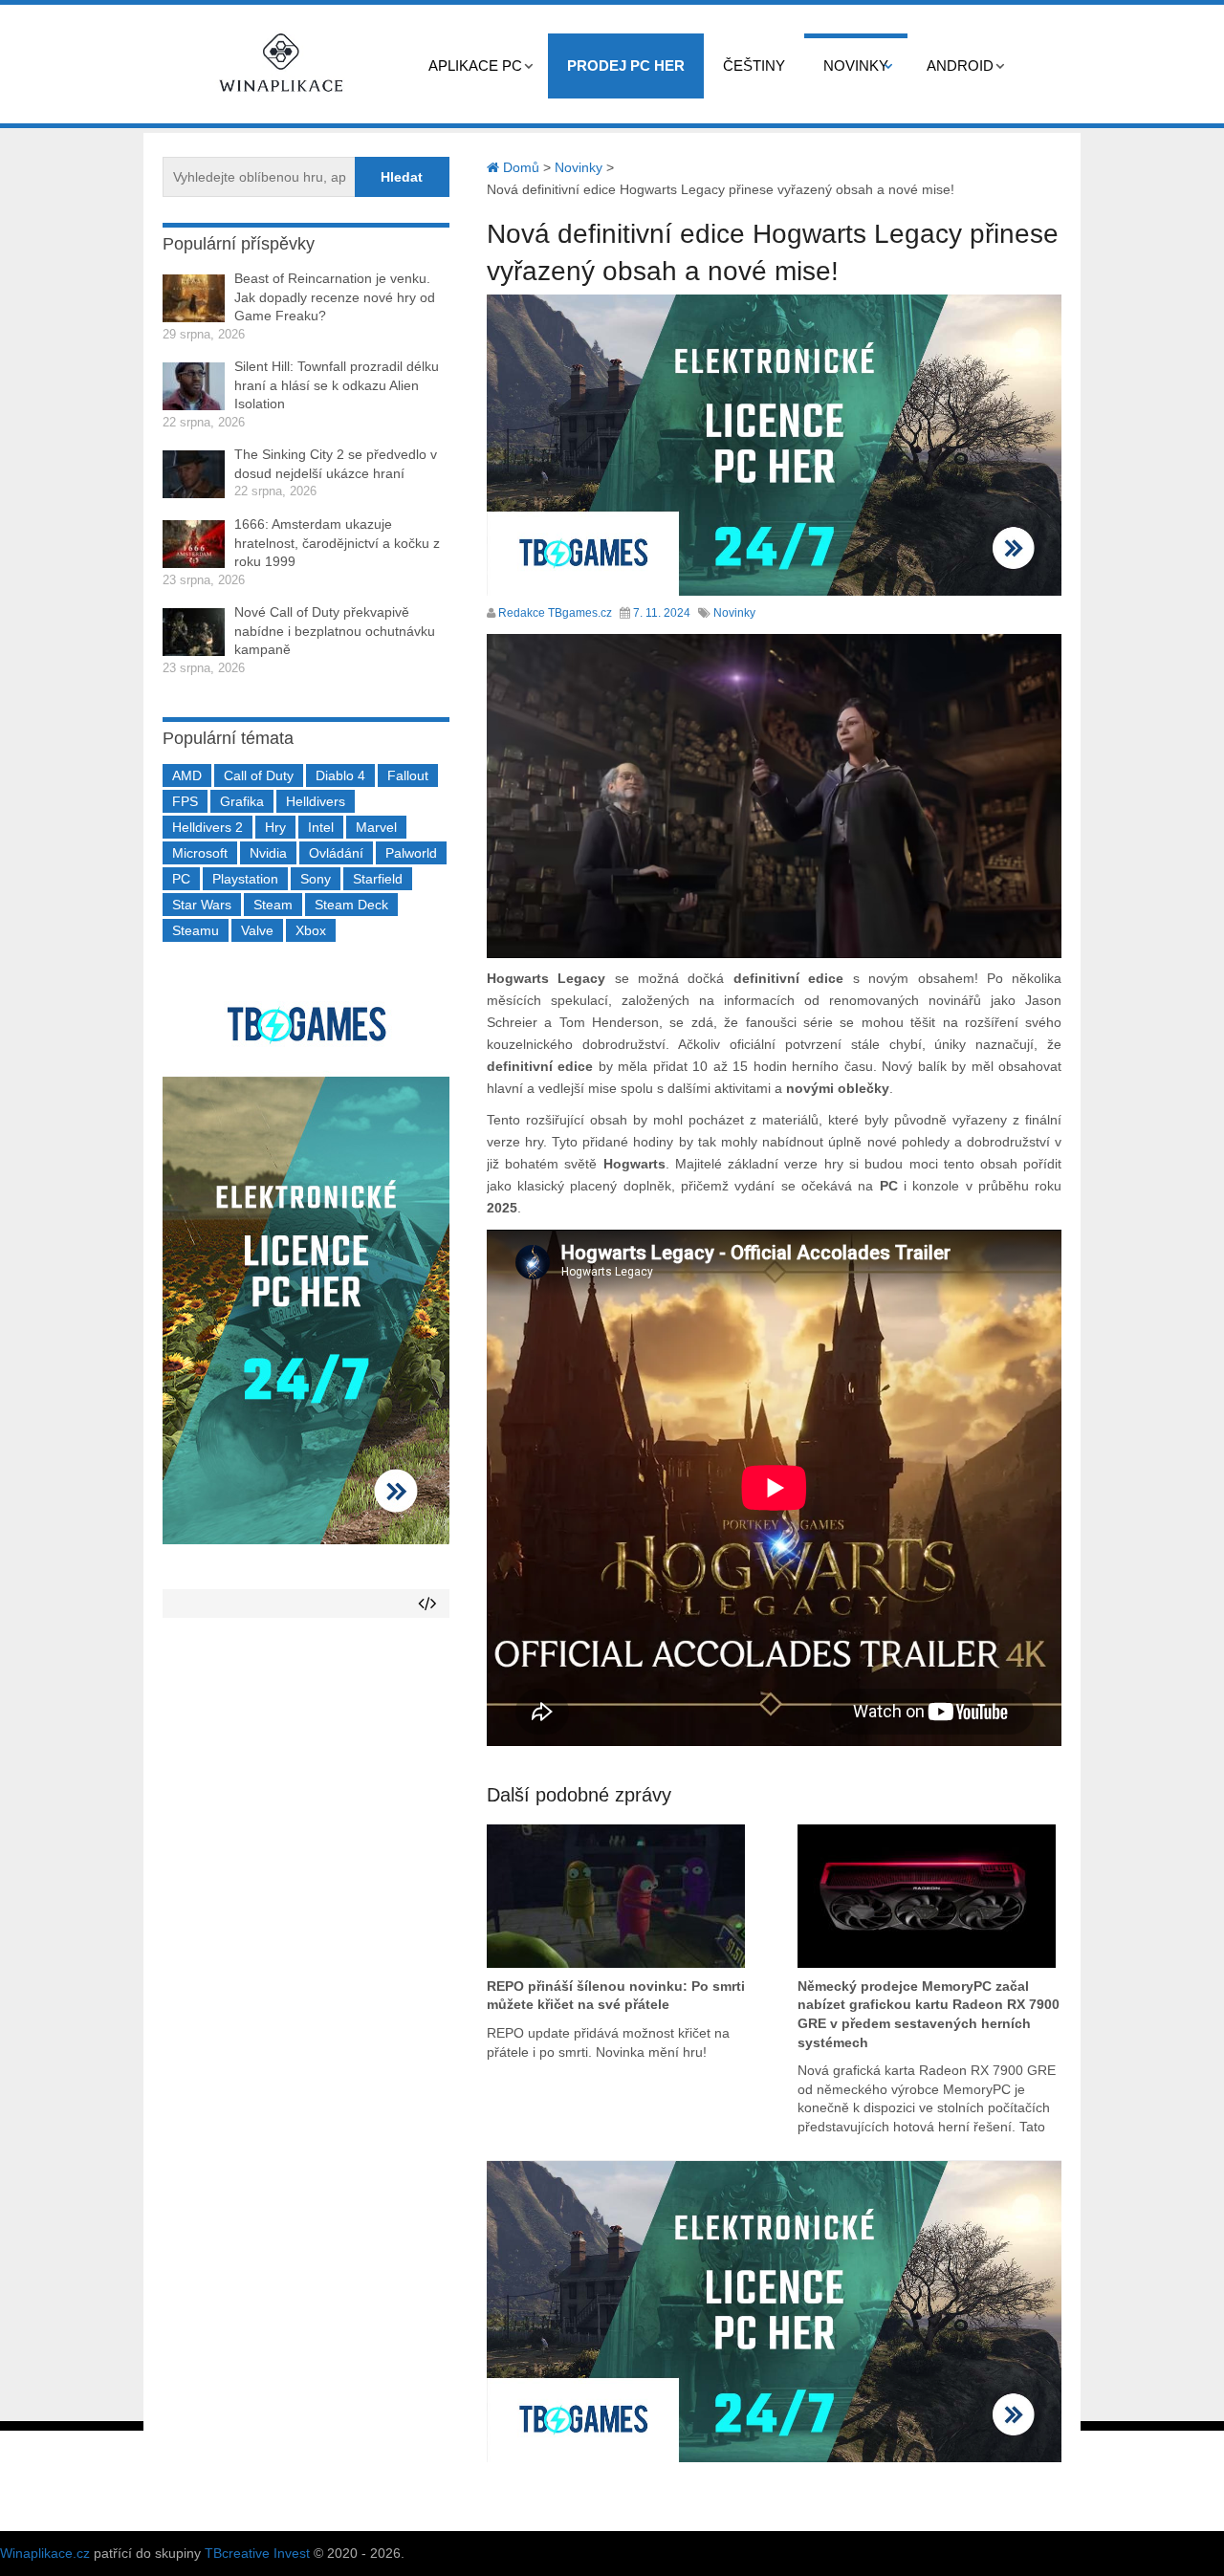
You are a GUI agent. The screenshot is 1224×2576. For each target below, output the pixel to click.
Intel (321, 827)
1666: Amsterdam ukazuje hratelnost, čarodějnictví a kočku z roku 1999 (337, 543)
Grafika (242, 801)
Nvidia (268, 853)
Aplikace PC (475, 65)
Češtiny (754, 65)
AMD (187, 775)
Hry (275, 827)
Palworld (411, 853)
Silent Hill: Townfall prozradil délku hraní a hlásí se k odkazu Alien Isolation (337, 385)
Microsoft (200, 853)
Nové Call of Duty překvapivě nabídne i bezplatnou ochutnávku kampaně (335, 631)
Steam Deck (351, 905)
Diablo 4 (340, 775)
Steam (273, 905)
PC (181, 879)
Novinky (856, 65)
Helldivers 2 (208, 827)
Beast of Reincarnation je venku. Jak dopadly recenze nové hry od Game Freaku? (335, 297)
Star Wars (202, 905)
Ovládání (336, 853)
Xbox (311, 930)
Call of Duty (259, 775)
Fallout (408, 775)
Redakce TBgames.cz (555, 613)
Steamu (196, 930)
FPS (185, 801)
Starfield (378, 879)
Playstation (245, 879)
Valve (257, 930)
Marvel (376, 827)
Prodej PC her (626, 65)
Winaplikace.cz (45, 2553)
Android (960, 65)
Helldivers (316, 801)
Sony (316, 879)
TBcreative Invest (257, 2553)
